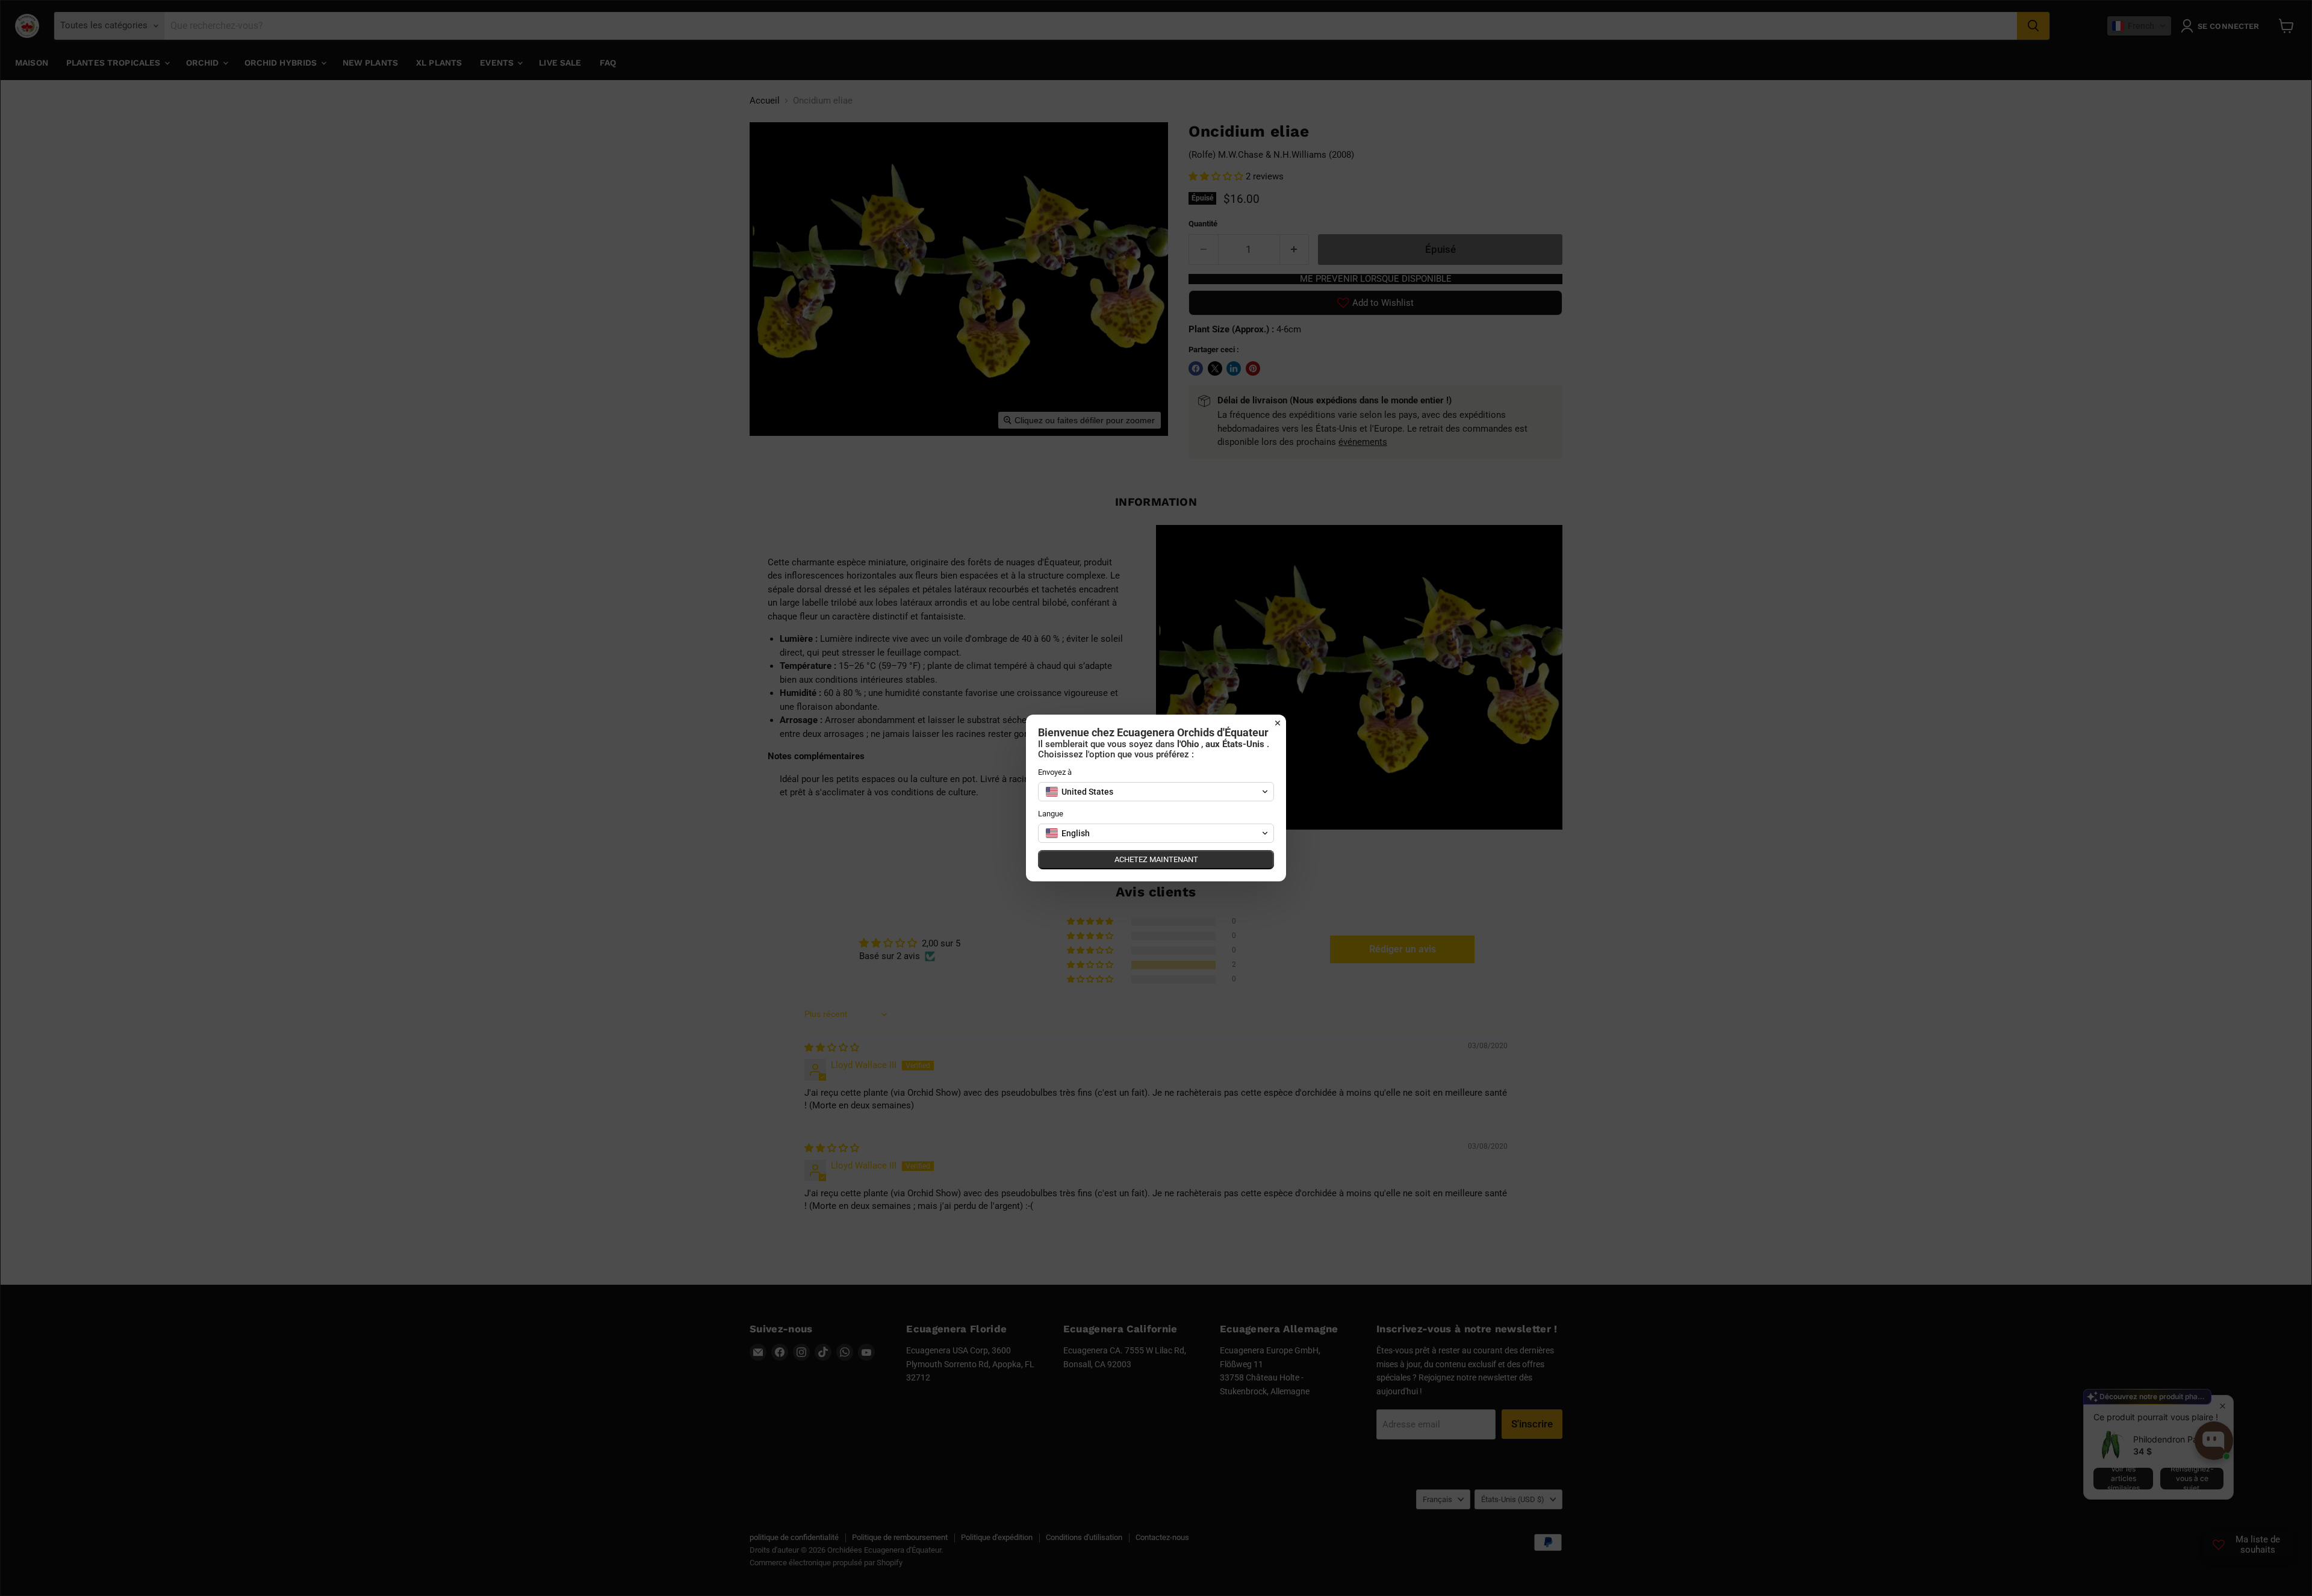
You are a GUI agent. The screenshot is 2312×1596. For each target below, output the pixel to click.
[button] (1156, 792)
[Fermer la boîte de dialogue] (1278, 723)
